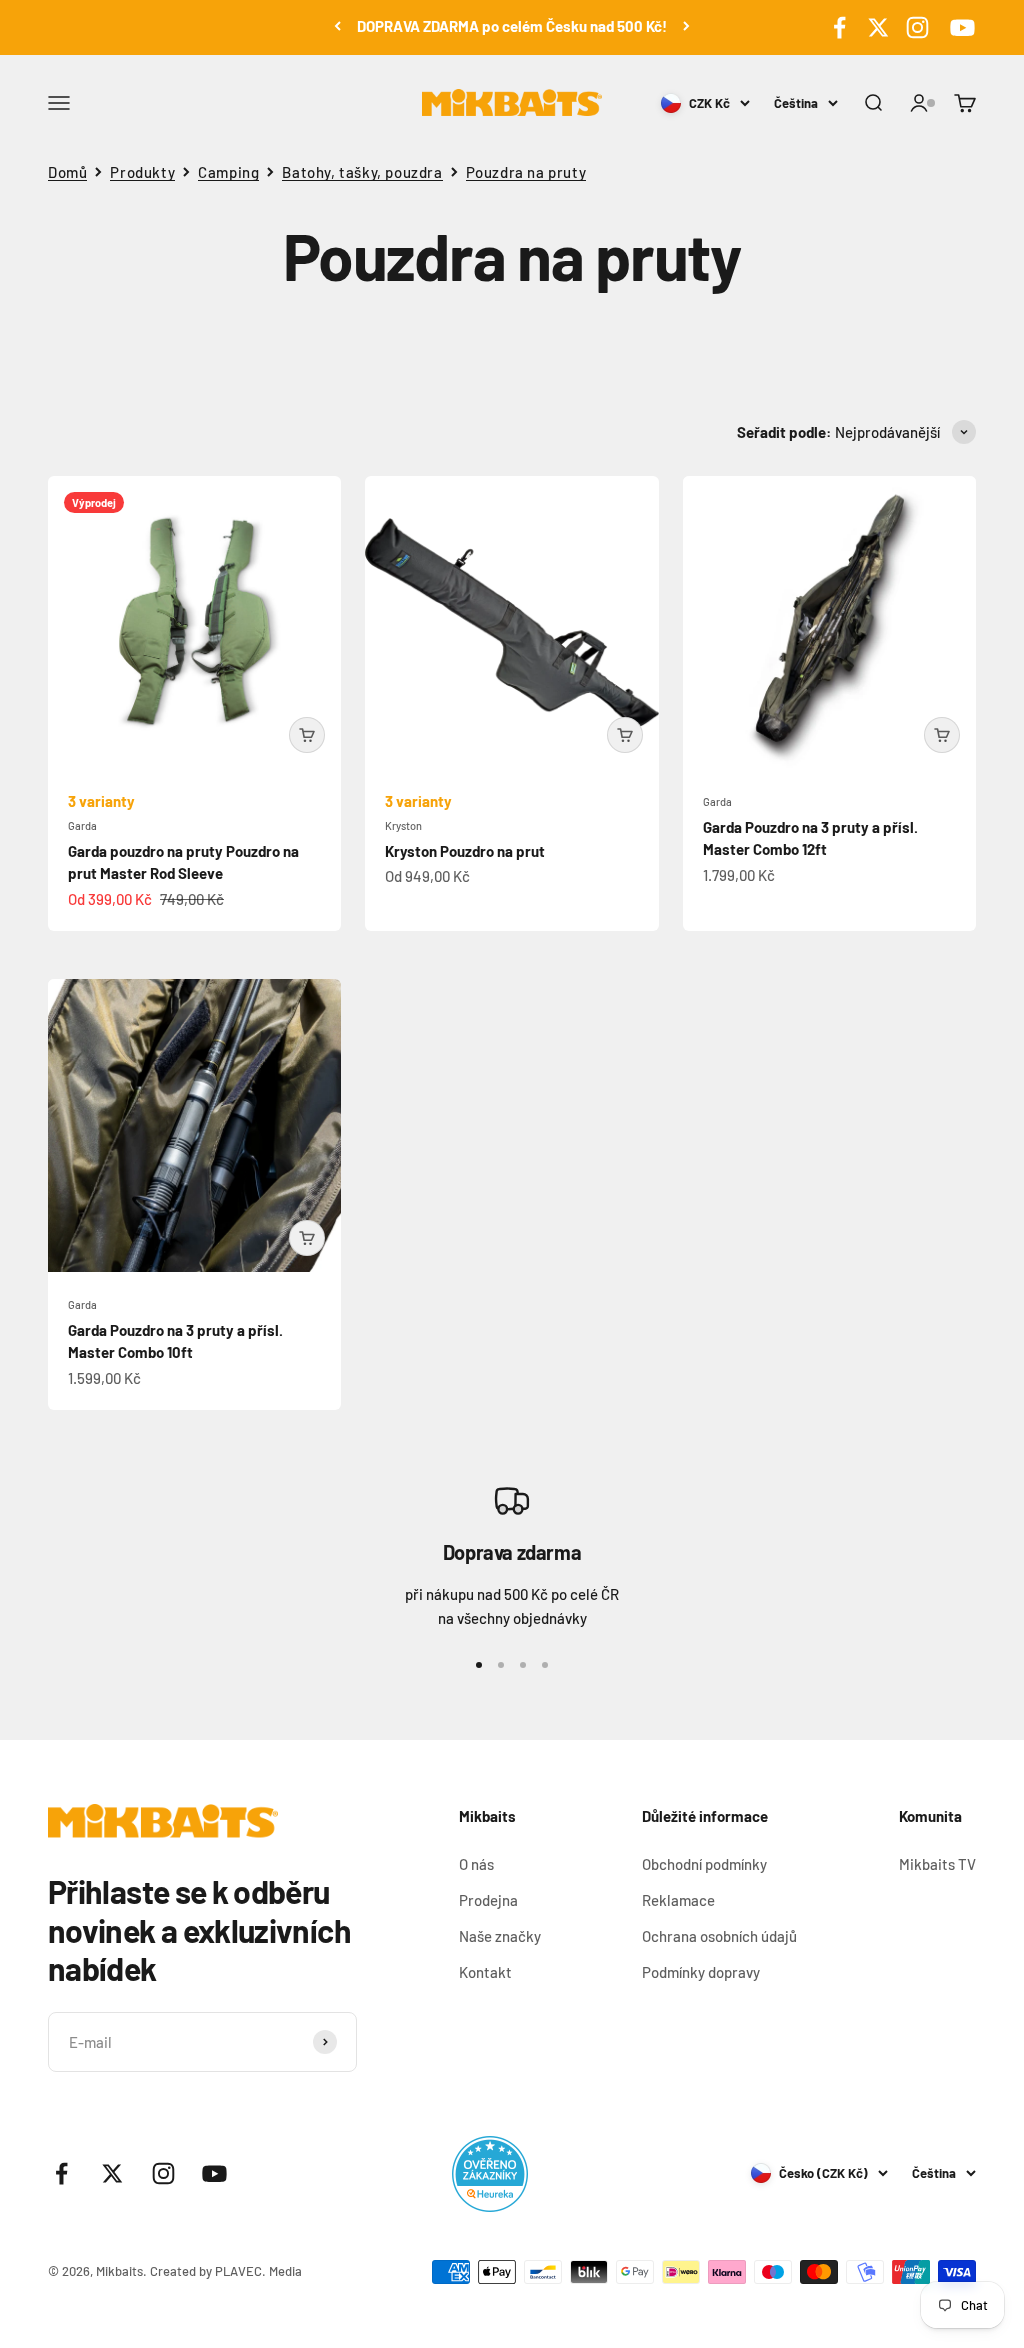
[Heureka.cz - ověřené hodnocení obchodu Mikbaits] (490, 2174)
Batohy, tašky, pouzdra (362, 172)
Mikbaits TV (937, 1864)
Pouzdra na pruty (526, 172)
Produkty (142, 172)
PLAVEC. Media (258, 2271)
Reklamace (678, 1900)
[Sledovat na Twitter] (878, 27)
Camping (228, 172)
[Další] (686, 26)
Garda (82, 825)
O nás (476, 1864)
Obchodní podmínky (704, 1864)
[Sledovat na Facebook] (839, 27)
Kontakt (485, 1972)
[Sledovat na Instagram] (917, 27)
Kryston (403, 825)
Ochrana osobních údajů (719, 1936)
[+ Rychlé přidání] (307, 735)
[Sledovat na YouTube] (959, 27)
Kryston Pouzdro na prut (465, 851)
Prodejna (488, 1900)
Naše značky (500, 1936)
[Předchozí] (337, 26)
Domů (67, 172)
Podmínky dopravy (701, 1972)
